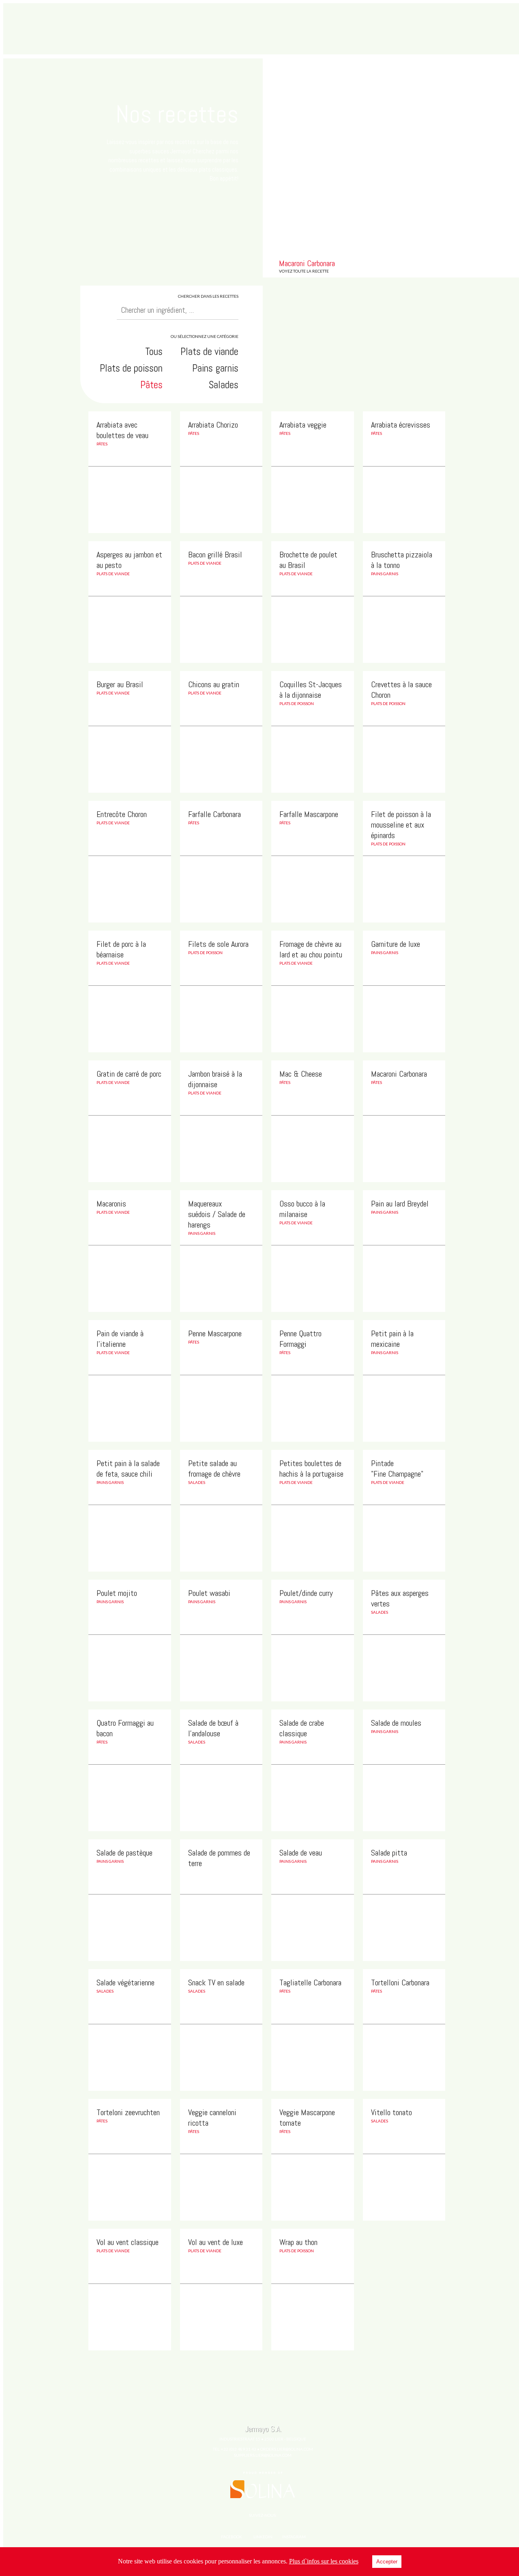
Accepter (387, 2562)
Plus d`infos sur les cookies (324, 2561)
